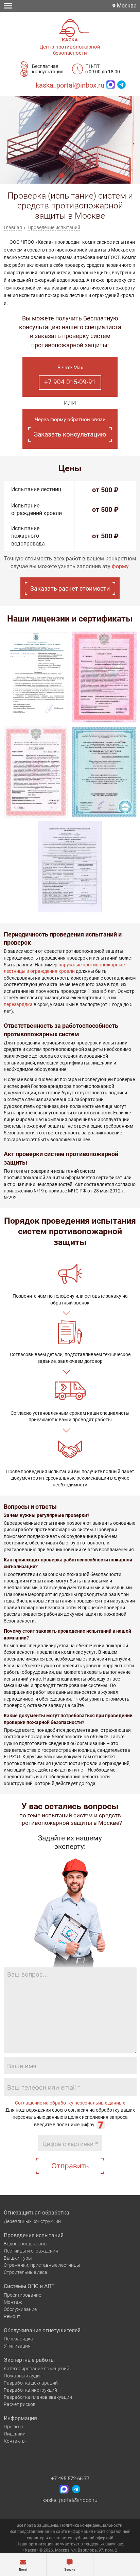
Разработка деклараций (31, 2383)
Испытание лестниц (36, 489)
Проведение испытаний (34, 2235)
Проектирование (22, 2295)
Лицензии (15, 2434)
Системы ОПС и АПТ (29, 2286)
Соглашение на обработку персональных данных (70, 2103)
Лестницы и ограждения (31, 2251)
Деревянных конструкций (32, 2221)
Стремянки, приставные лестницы (42, 2265)
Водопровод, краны (26, 2244)
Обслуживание (20, 2309)
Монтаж (13, 2302)
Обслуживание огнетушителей (42, 2330)
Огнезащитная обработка (37, 2213)
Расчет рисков (20, 2404)
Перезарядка (18, 2339)
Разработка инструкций (30, 2390)
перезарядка (18, 1004)
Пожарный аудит (23, 2376)
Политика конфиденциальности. (92, 2525)
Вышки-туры (18, 2258)
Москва (126, 6)
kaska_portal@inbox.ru (70, 85)
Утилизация (17, 2346)
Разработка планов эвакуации (38, 2397)
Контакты (15, 2441)
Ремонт (12, 2316)
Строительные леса (25, 2272)
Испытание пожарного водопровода (28, 536)
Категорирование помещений (37, 2369)
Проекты (14, 2427)
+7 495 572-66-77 (70, 2479)
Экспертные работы (29, 2360)
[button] (62, 175)
